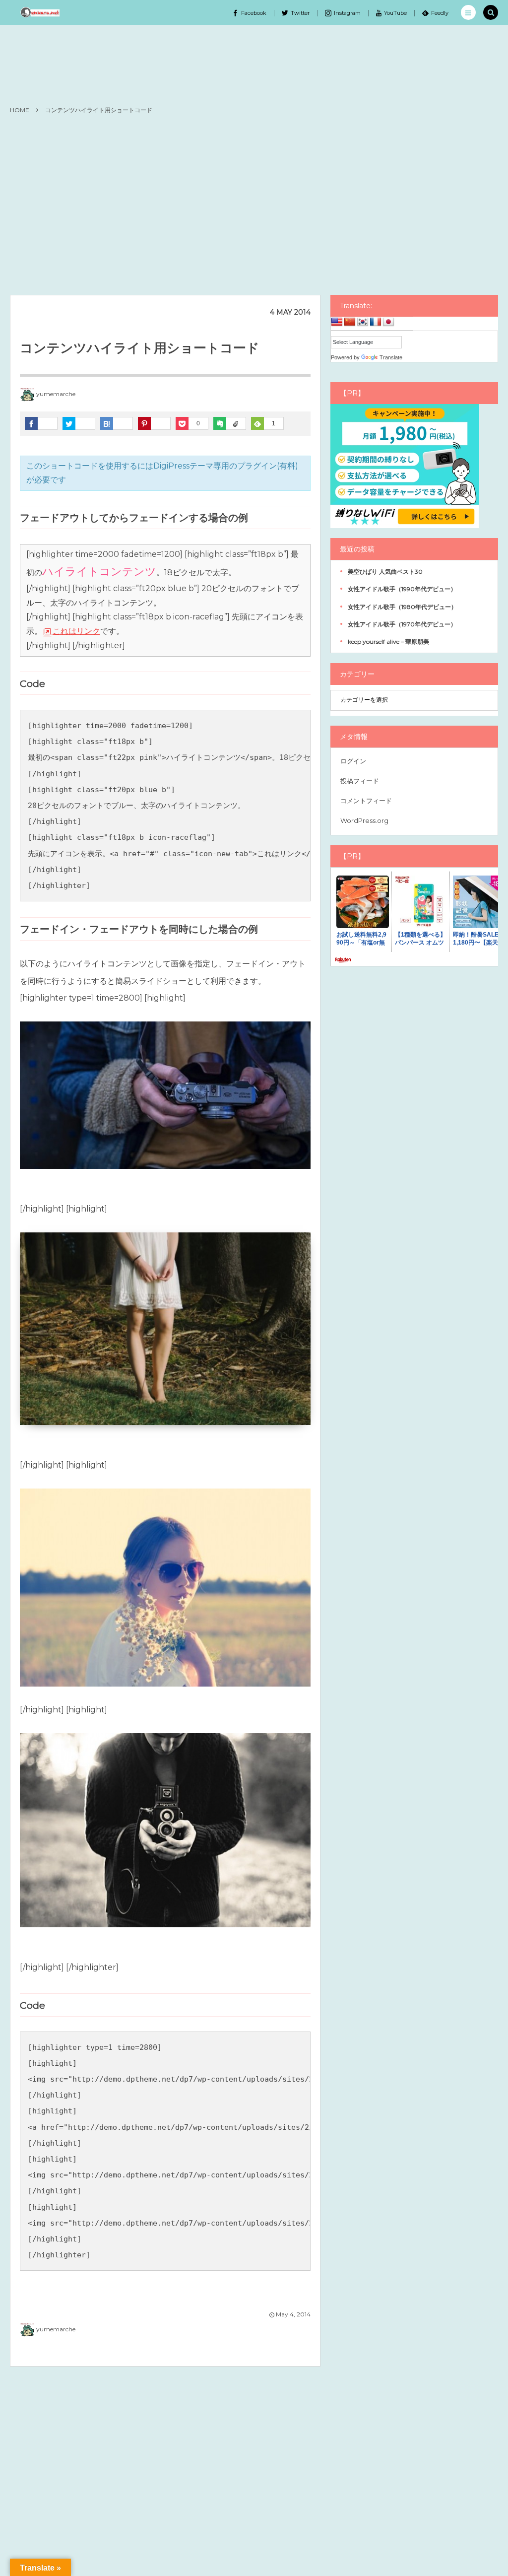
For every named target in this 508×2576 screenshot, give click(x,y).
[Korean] (363, 322)
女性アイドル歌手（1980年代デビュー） (402, 607)
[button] (468, 12)
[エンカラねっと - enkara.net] (40, 12)
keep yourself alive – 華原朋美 (388, 642)
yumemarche (56, 394)
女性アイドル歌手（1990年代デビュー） (402, 589)
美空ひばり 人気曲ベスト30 (385, 572)
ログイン (353, 761)
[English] (337, 322)
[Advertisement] (254, 205)
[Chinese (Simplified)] (350, 322)
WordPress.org (364, 820)
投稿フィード (360, 781)
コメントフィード (366, 801)
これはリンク (76, 631)
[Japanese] (388, 322)
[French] (376, 322)
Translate (391, 357)
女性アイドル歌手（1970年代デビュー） (402, 624)
